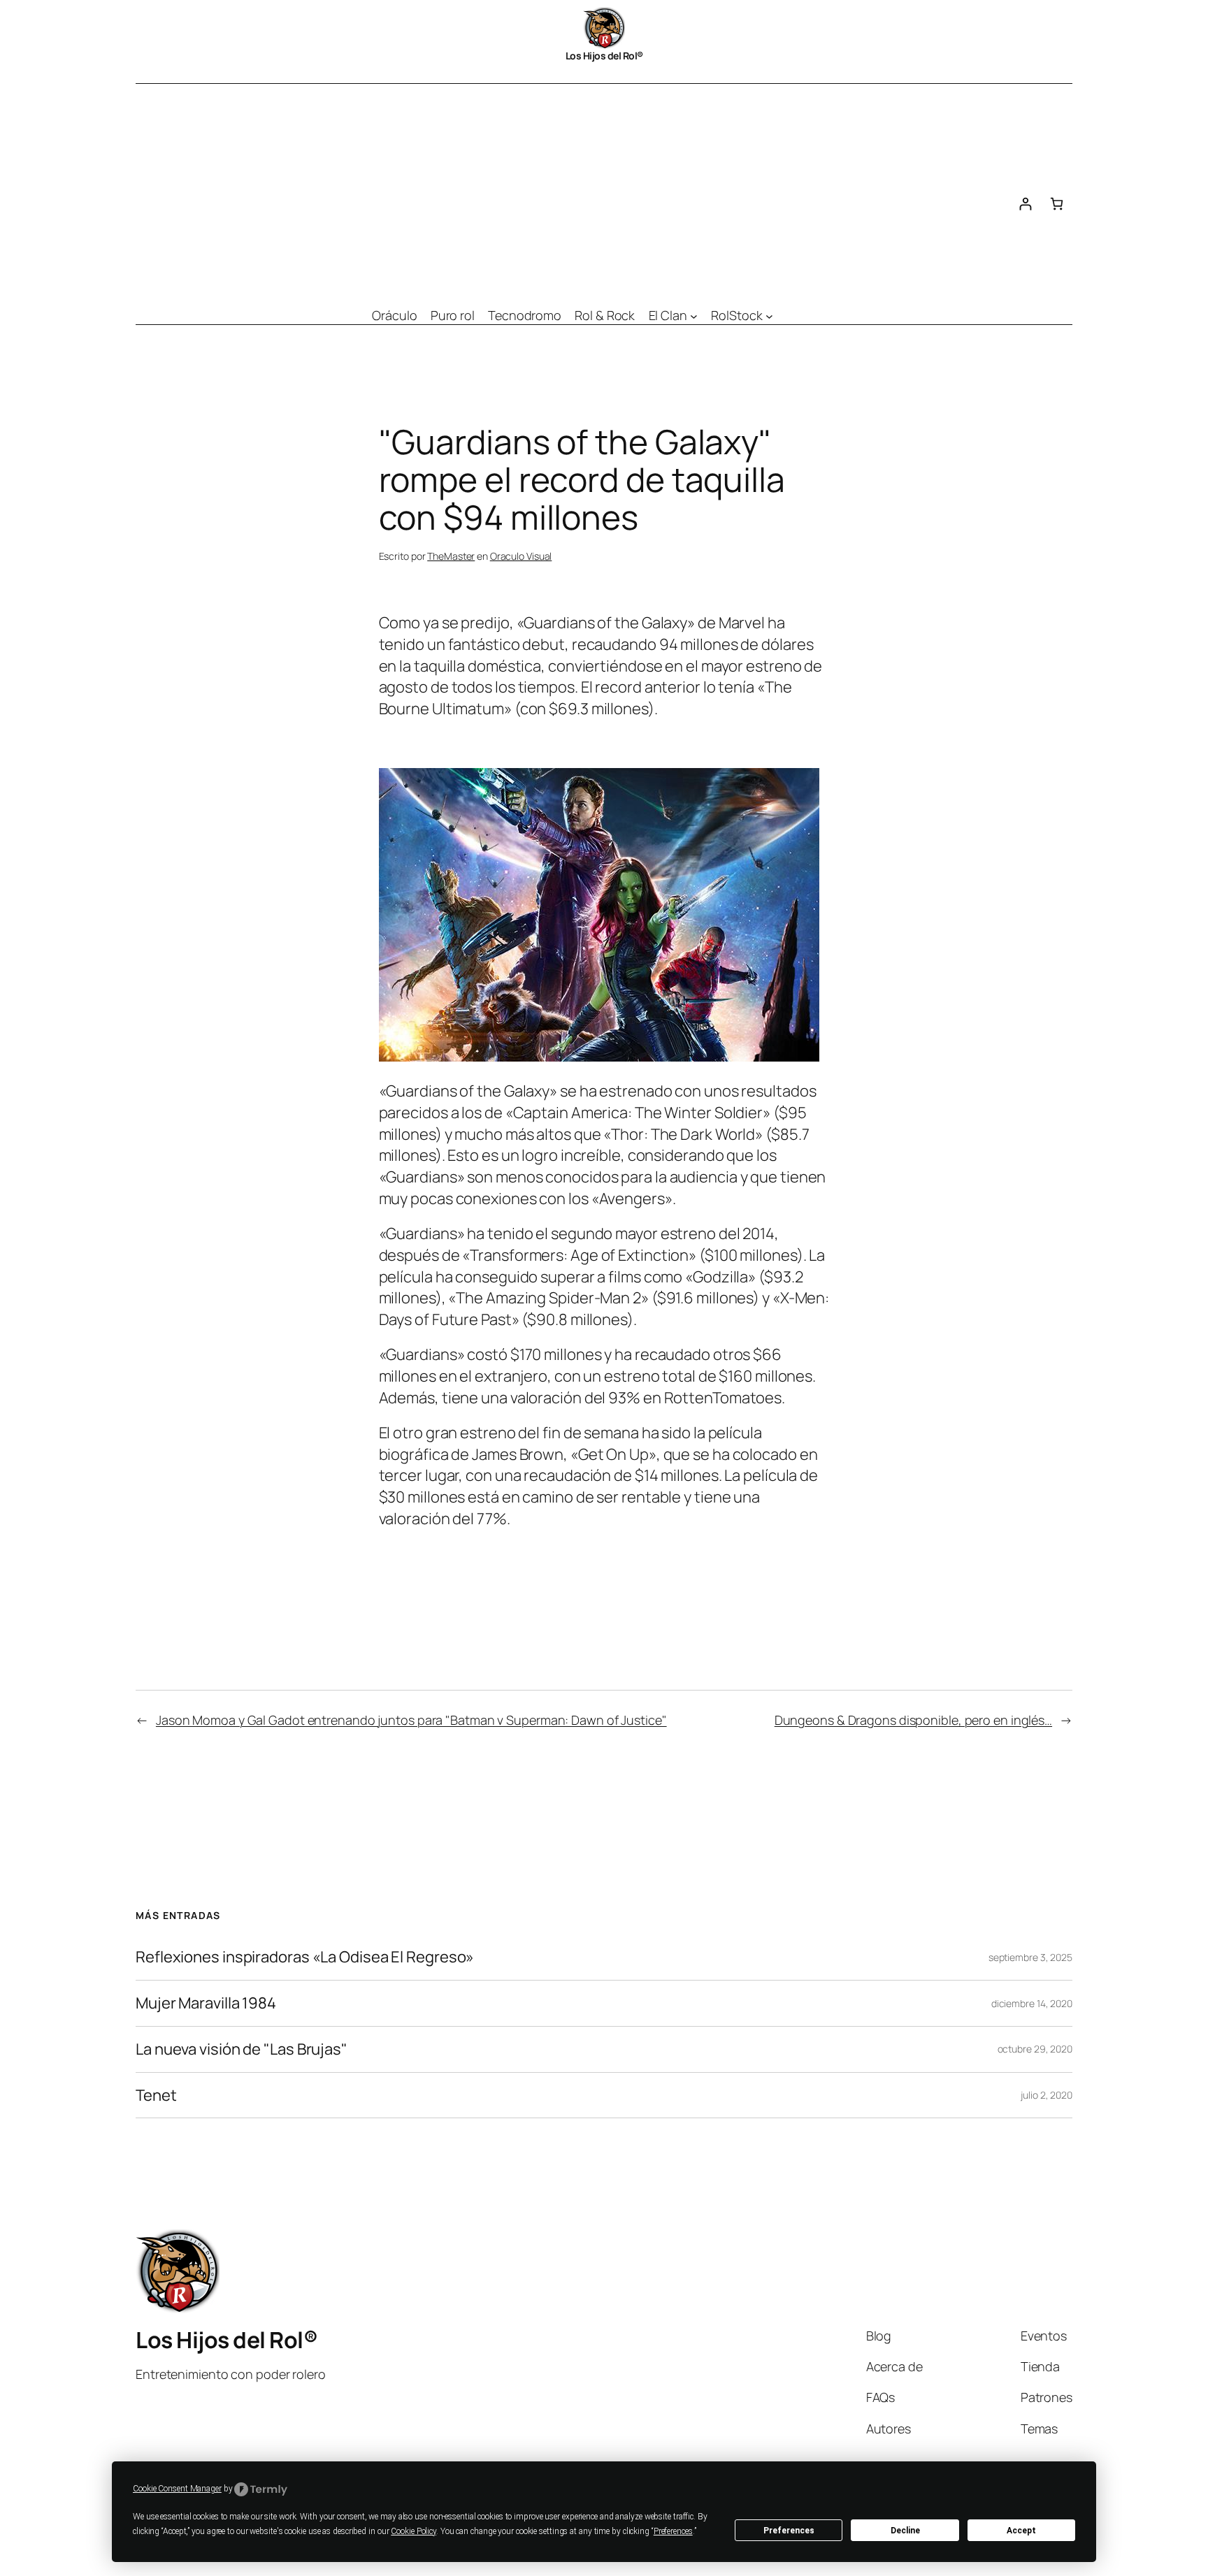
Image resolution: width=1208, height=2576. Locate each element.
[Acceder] (1025, 204)
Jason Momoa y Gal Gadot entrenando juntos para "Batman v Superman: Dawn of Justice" (411, 1720)
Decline (905, 2531)
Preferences (789, 2531)
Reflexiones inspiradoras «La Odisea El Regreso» (305, 1957)
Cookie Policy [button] (414, 2531)
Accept (1021, 2531)
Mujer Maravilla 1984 (206, 2003)
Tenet (156, 2096)
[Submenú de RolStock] (769, 316)
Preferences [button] (673, 2531)
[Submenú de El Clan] (694, 316)
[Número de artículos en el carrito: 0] (1057, 204)
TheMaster (451, 556)
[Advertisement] (573, 189)
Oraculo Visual (521, 556)
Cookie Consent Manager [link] (177, 2489)
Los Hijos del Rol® (604, 56)
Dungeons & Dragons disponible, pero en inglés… (913, 1720)
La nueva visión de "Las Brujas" (242, 2049)
